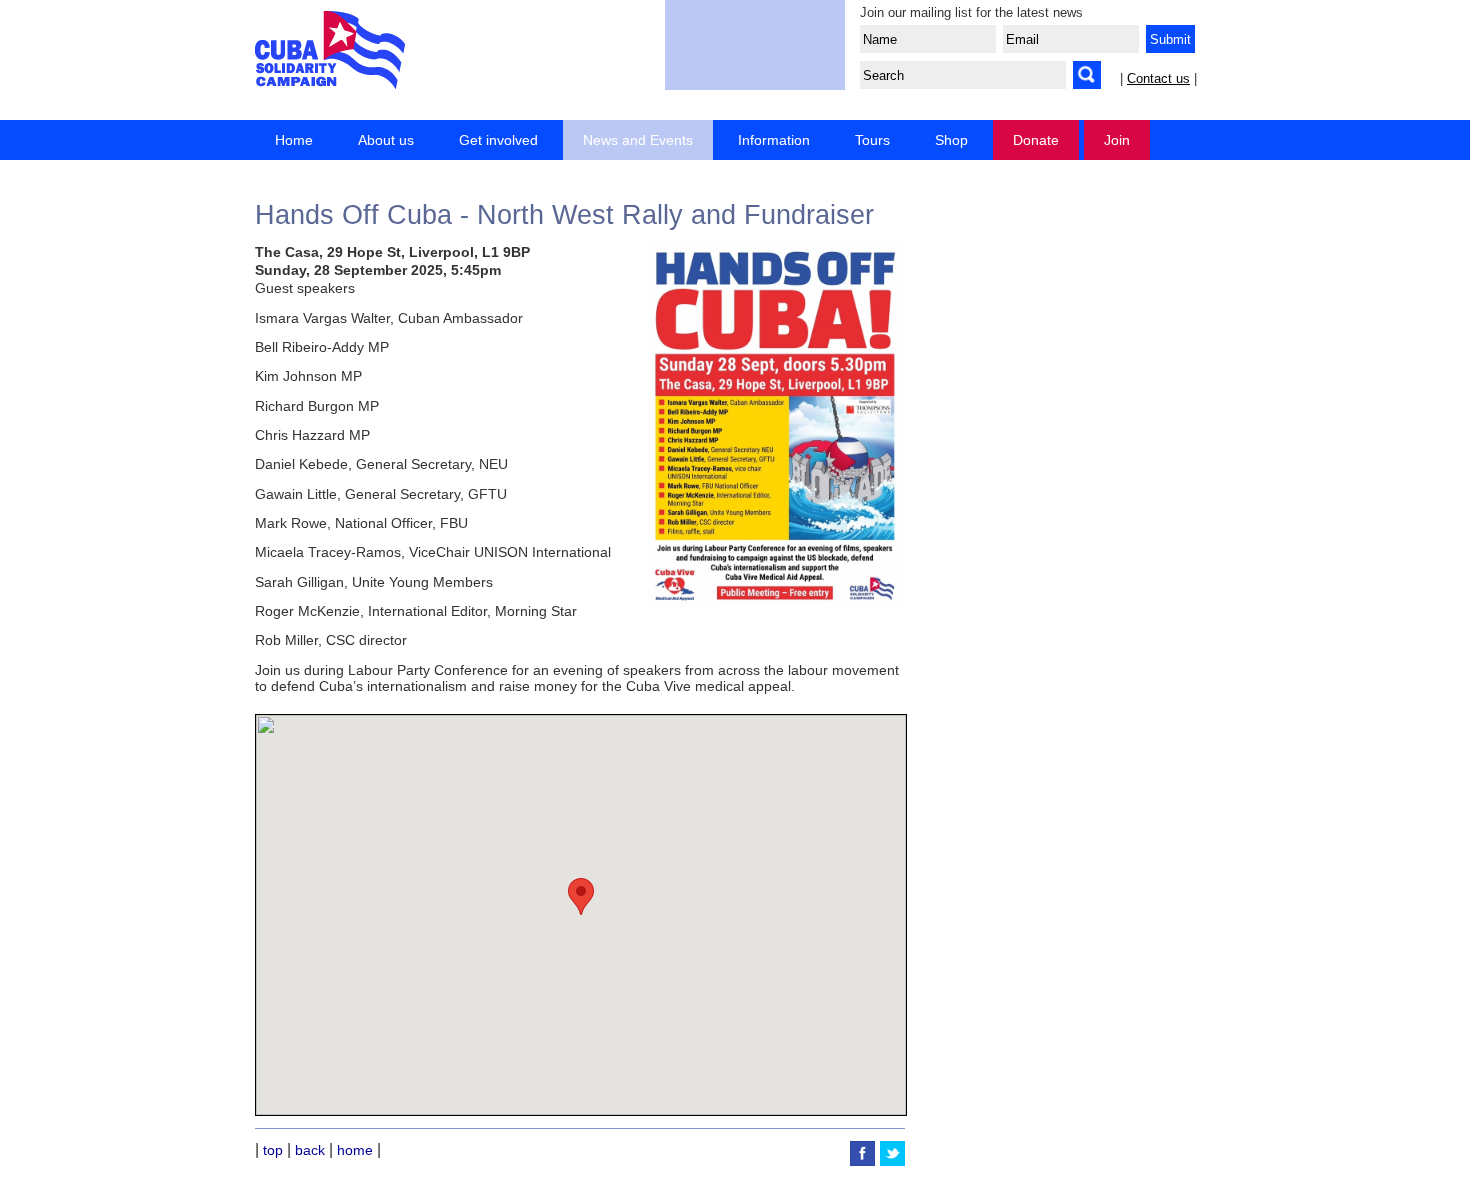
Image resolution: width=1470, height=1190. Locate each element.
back (310, 1150)
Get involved (498, 140)
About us (386, 140)
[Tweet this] (892, 1161)
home (355, 1150)
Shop (951, 140)
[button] (581, 896)
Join (1117, 140)
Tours (872, 140)
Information (774, 140)
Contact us (1158, 78)
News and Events (638, 140)
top (273, 1150)
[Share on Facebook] (865, 1161)
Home (294, 140)
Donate (1036, 140)
